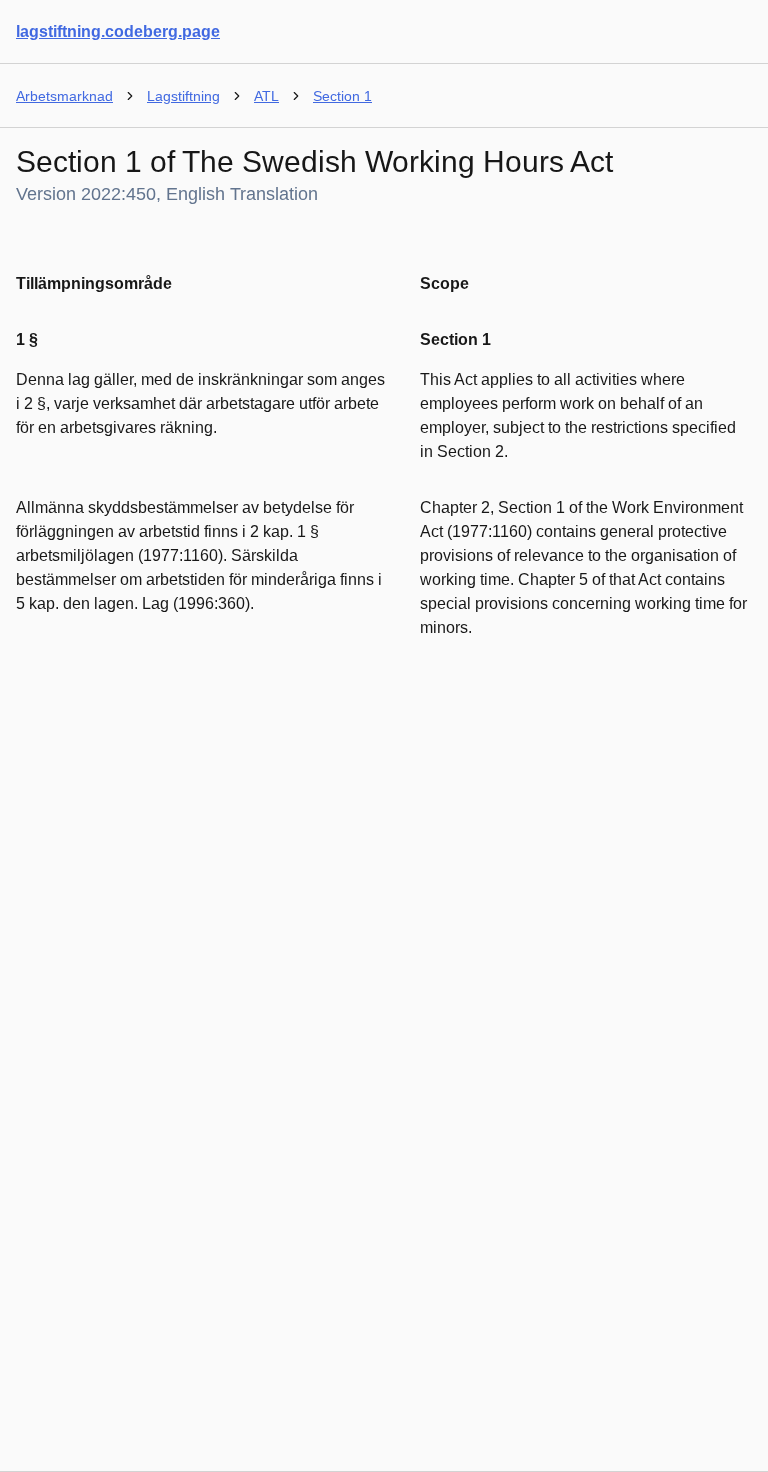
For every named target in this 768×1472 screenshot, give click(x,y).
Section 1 (342, 96)
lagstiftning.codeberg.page (118, 31)
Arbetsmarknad (64, 96)
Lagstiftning (183, 96)
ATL (266, 96)
